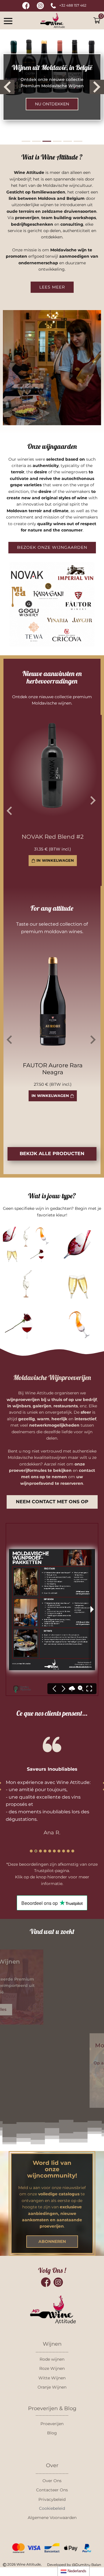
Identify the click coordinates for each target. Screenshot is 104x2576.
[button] (8, 21)
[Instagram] (58, 2282)
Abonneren (52, 2241)
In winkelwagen (51, 1096)
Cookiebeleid (52, 2508)
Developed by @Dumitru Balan (74, 2565)
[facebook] (26, 6)
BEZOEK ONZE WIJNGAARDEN (52, 547)
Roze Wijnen (52, 2368)
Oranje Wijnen (52, 2387)
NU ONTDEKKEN (52, 104)
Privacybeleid (52, 2499)
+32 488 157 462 (73, 5)
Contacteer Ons (52, 2490)
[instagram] (40, 6)
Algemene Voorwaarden (52, 2518)
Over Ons (52, 2481)
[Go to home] (52, 21)
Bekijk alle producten (52, 1154)
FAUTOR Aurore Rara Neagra (53, 1069)
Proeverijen (52, 2424)
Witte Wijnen (52, 2378)
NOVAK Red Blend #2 (53, 837)
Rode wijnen (52, 2359)
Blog (52, 2433)
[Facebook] (46, 2282)
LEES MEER (52, 287)
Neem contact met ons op (52, 1502)
